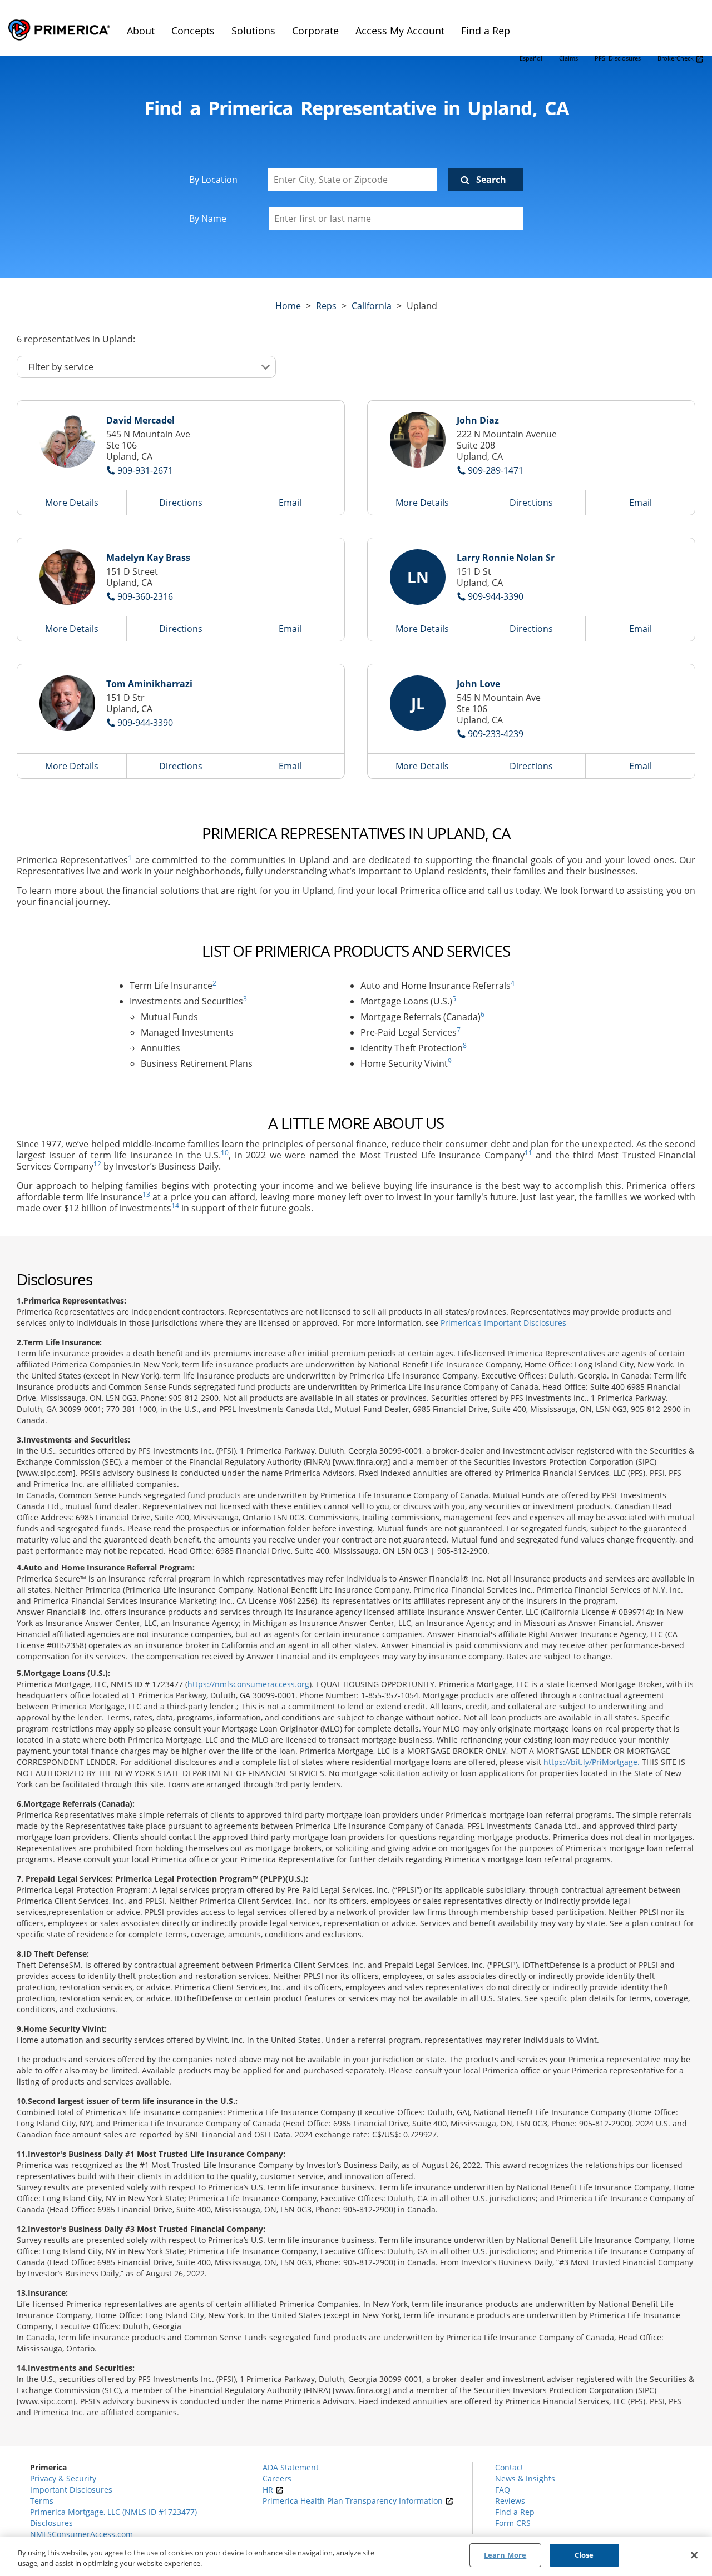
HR (269, 2490)
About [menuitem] (141, 31)
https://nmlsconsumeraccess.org (248, 1684)
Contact (509, 2467)
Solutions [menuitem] (253, 31)
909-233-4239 (496, 734)
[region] (356, 2556)
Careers (277, 2478)
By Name (208, 218)
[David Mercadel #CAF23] (67, 440)
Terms (42, 2501)
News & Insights (525, 2478)
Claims (568, 58)
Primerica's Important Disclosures (503, 1323)
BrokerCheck (676, 58)
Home (288, 306)
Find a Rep (515, 2512)
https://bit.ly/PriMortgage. (592, 1762)
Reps (326, 306)
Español (531, 58)
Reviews (510, 2501)
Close (584, 2555)
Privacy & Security (63, 2478)
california (372, 306)
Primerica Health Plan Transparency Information (354, 2501)
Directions (181, 503)
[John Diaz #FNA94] (418, 440)
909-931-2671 (145, 470)
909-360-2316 (145, 596)
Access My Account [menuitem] (400, 31)
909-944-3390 (496, 596)
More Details (72, 503)
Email (290, 503)
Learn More (505, 2555)
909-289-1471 (496, 470)
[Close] (694, 2555)
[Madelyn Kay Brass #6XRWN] (67, 577)
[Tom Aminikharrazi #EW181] (67, 703)
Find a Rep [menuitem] (486, 31)
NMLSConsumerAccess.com (81, 2534)
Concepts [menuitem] (193, 31)
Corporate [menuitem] (315, 31)
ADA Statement (291, 2467)
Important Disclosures (71, 2490)
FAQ (503, 2490)
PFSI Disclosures (618, 58)
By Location (213, 180)
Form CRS (513, 2523)
